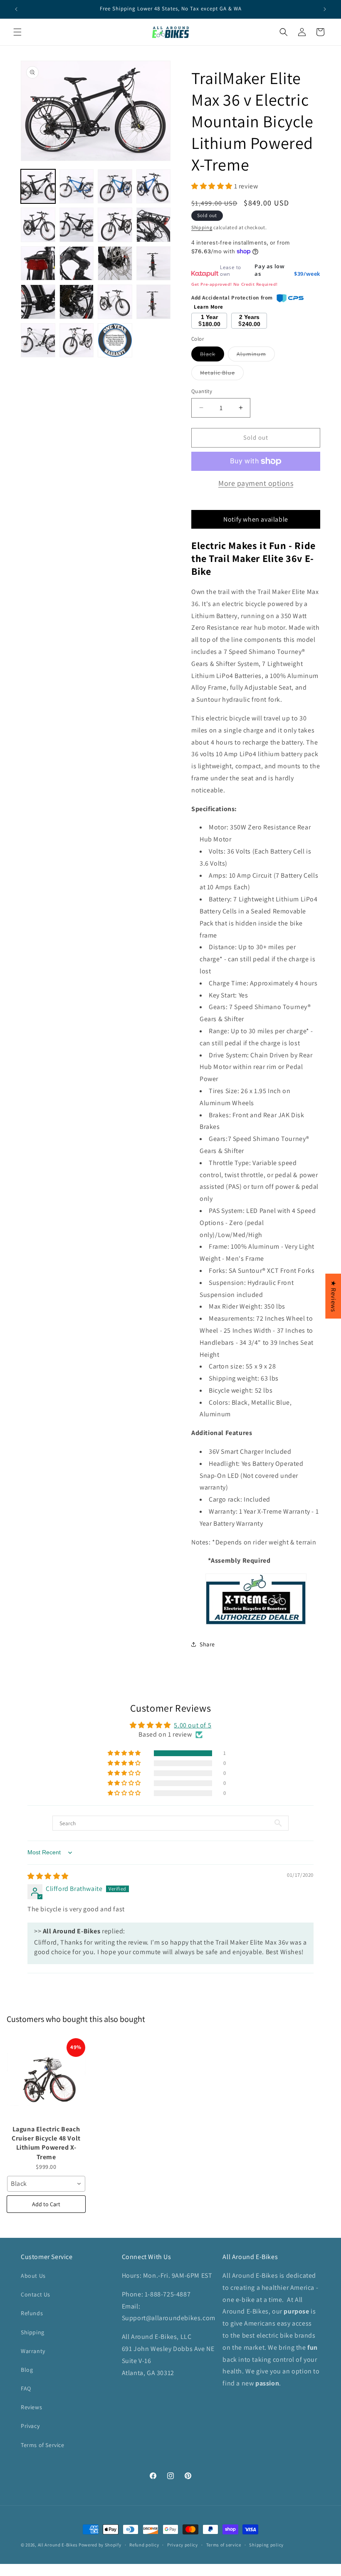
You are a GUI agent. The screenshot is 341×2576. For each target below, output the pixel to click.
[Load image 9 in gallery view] (154, 225)
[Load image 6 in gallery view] (38, 225)
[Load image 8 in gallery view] (115, 225)
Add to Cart (46, 2204)
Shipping (202, 227)
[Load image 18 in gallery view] (154, 302)
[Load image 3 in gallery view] (77, 187)
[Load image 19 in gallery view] (38, 340)
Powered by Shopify (100, 2545)
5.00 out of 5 (193, 1725)
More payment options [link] (256, 483)
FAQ (26, 2388)
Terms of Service (43, 2445)
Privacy (30, 2426)
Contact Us (36, 2294)
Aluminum (256, 356)
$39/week (307, 274)
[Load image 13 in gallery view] (154, 264)
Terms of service (224, 2545)
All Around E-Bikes (58, 2545)
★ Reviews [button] (333, 1296)
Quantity (202, 391)
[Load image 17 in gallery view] (115, 302)
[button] (341, 2571)
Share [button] (207, 1644)
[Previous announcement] (16, 9)
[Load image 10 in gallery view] (38, 264)
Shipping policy (266, 2545)
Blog (27, 2370)
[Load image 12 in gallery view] (115, 264)
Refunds (32, 2313)
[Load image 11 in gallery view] (77, 264)
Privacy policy (183, 2545)
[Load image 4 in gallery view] (115, 187)
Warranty (33, 2351)
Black (212, 356)
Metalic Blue (222, 374)
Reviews (31, 2407)
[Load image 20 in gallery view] (77, 340)
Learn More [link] (209, 307)
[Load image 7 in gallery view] (77, 225)
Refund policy (144, 2545)
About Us (33, 2276)
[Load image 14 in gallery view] (38, 302)
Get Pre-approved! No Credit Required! (234, 284)
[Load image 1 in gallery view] (38, 187)
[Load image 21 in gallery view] (115, 340)
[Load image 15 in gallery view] (77, 302)
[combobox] (46, 2184)
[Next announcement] (325, 9)
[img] (48, 1876)
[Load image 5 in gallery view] (154, 187)
